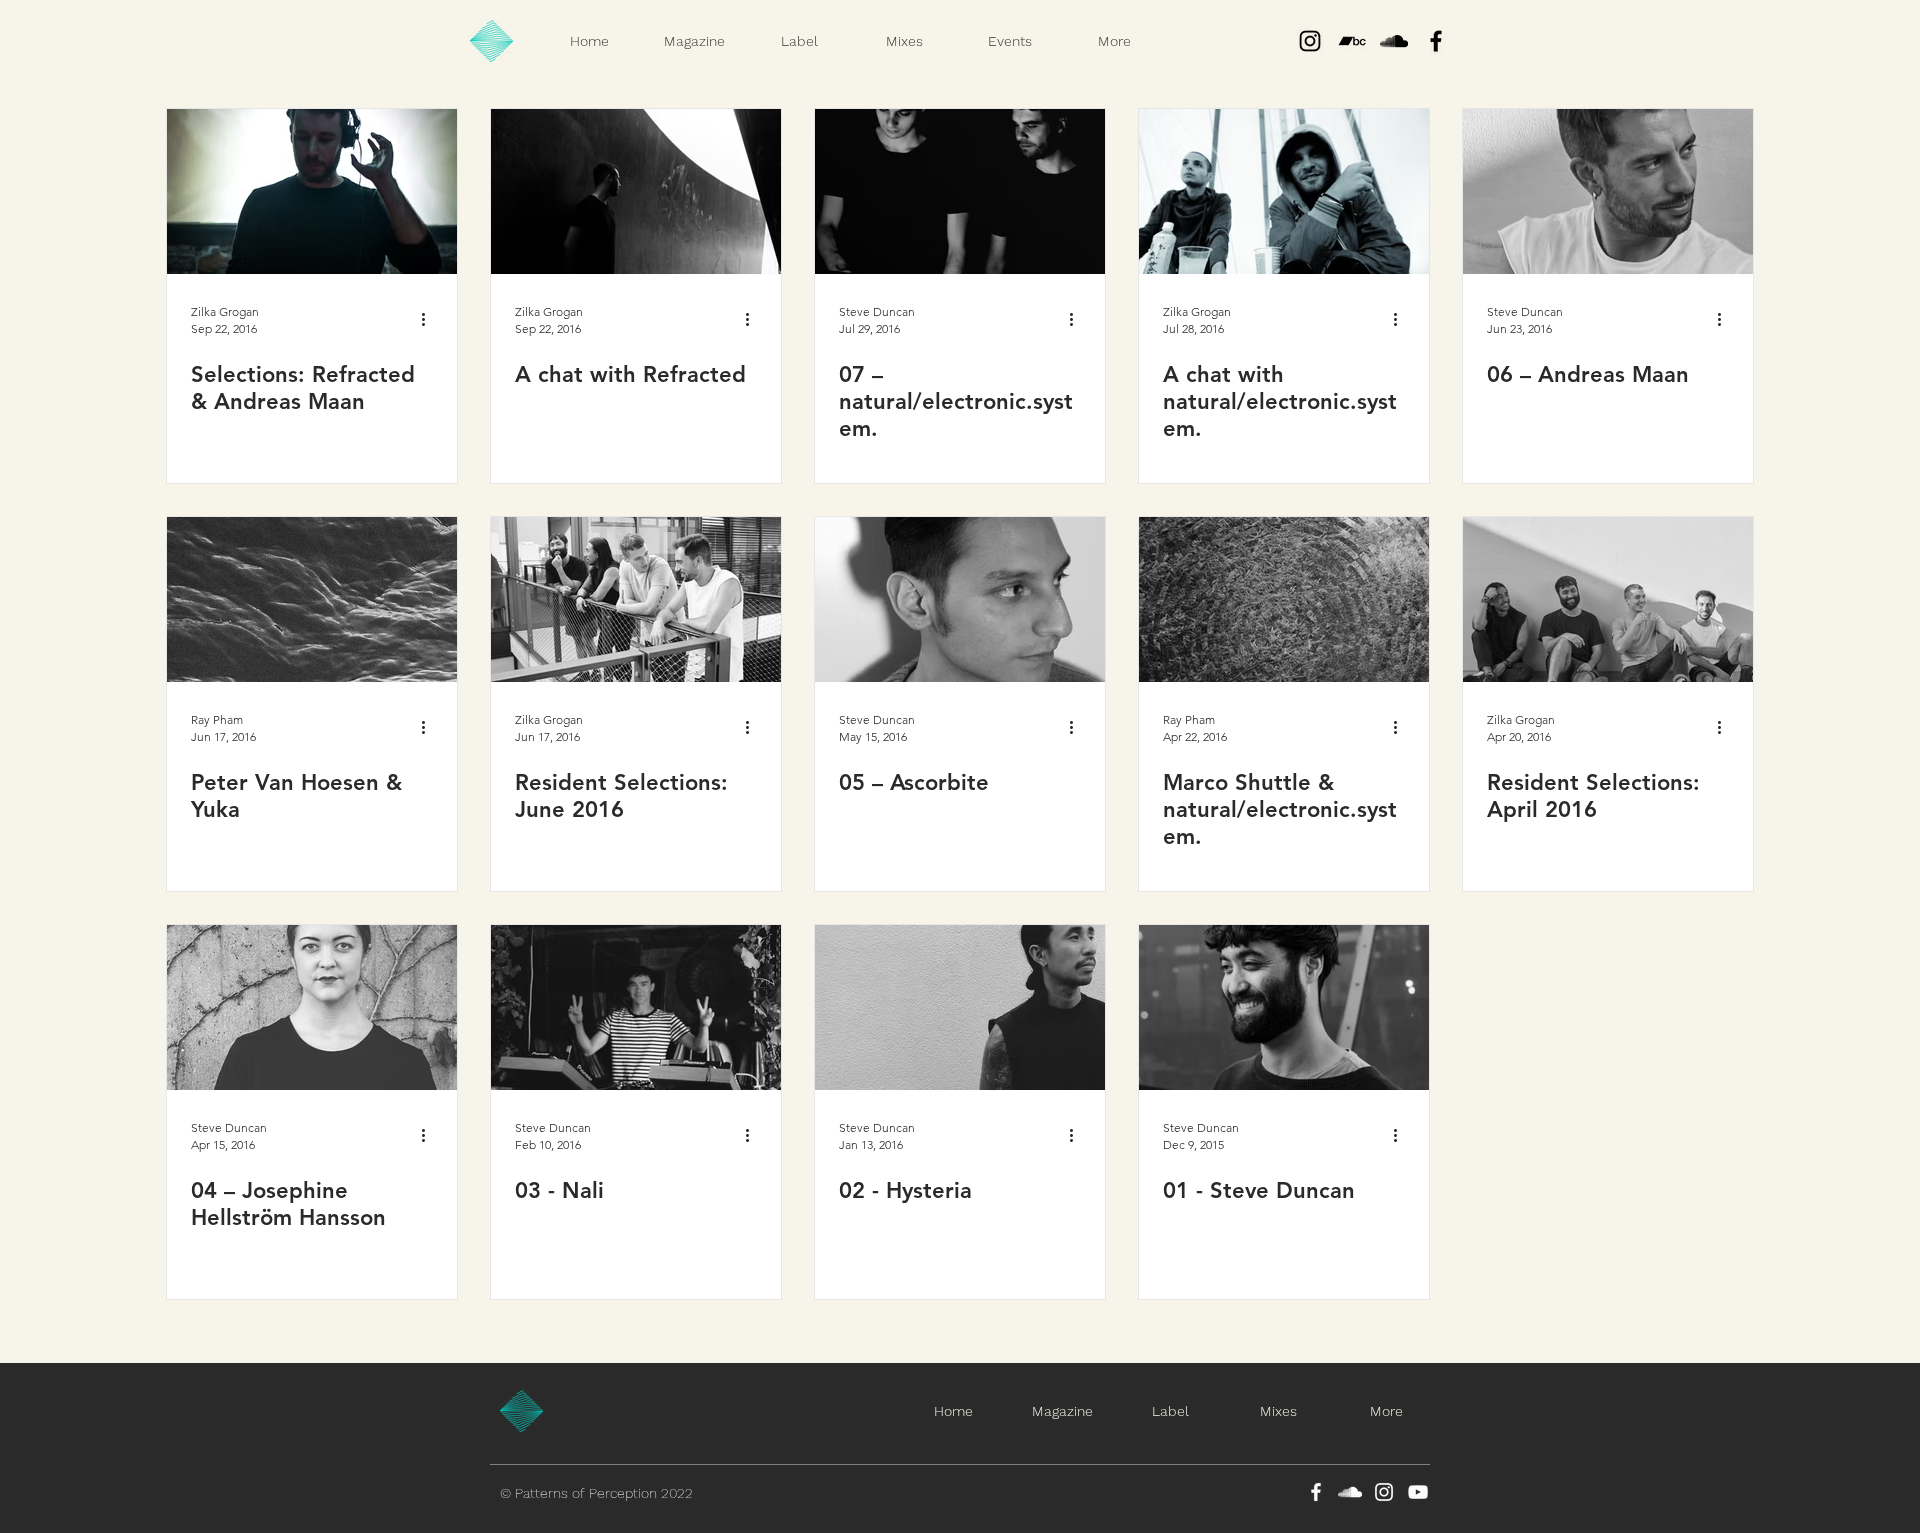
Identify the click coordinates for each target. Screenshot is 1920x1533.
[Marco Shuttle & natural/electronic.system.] (1284, 599)
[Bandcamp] (1352, 41)
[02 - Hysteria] (960, 1007)
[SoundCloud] (1350, 1492)
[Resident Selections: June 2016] (636, 599)
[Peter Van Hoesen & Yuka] (312, 599)
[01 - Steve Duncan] (1284, 1007)
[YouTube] (1418, 1492)
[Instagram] (1310, 41)
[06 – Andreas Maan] (1608, 191)
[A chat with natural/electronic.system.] (1284, 191)
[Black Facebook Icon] (1436, 41)
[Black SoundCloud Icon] (1394, 41)
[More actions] (430, 319)
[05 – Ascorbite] (960, 599)
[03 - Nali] (636, 1007)
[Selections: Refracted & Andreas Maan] (312, 191)
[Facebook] (1316, 1492)
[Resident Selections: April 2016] (1608, 599)
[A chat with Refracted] (636, 191)
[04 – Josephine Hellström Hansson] (312, 1007)
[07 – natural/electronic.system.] (960, 191)
